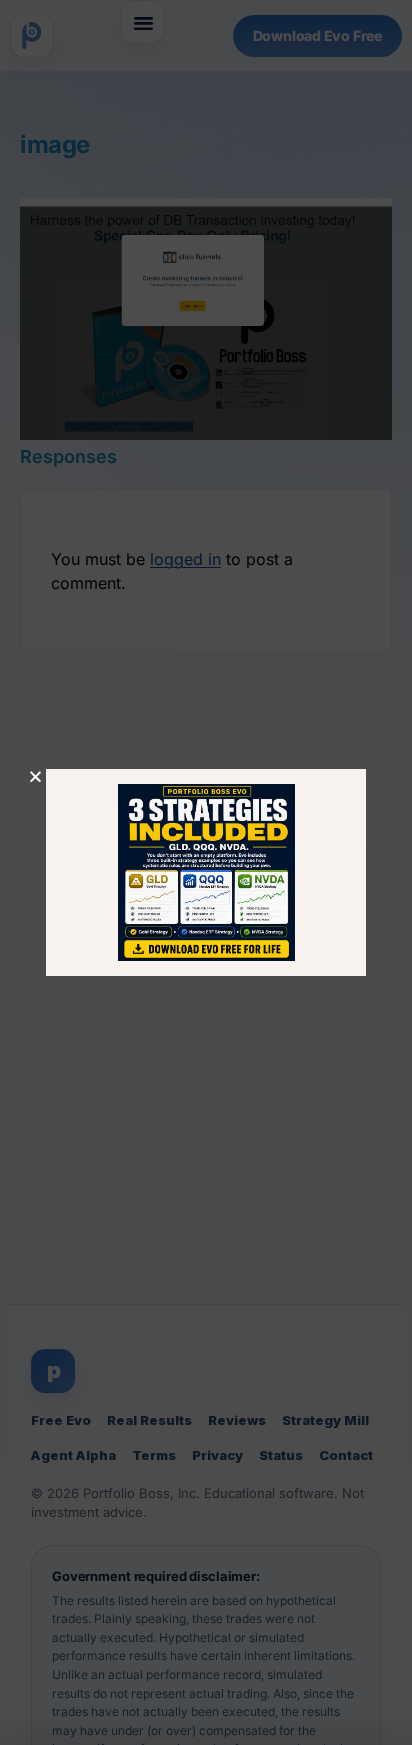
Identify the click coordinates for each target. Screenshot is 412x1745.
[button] (35, 776)
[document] (206, 872)
